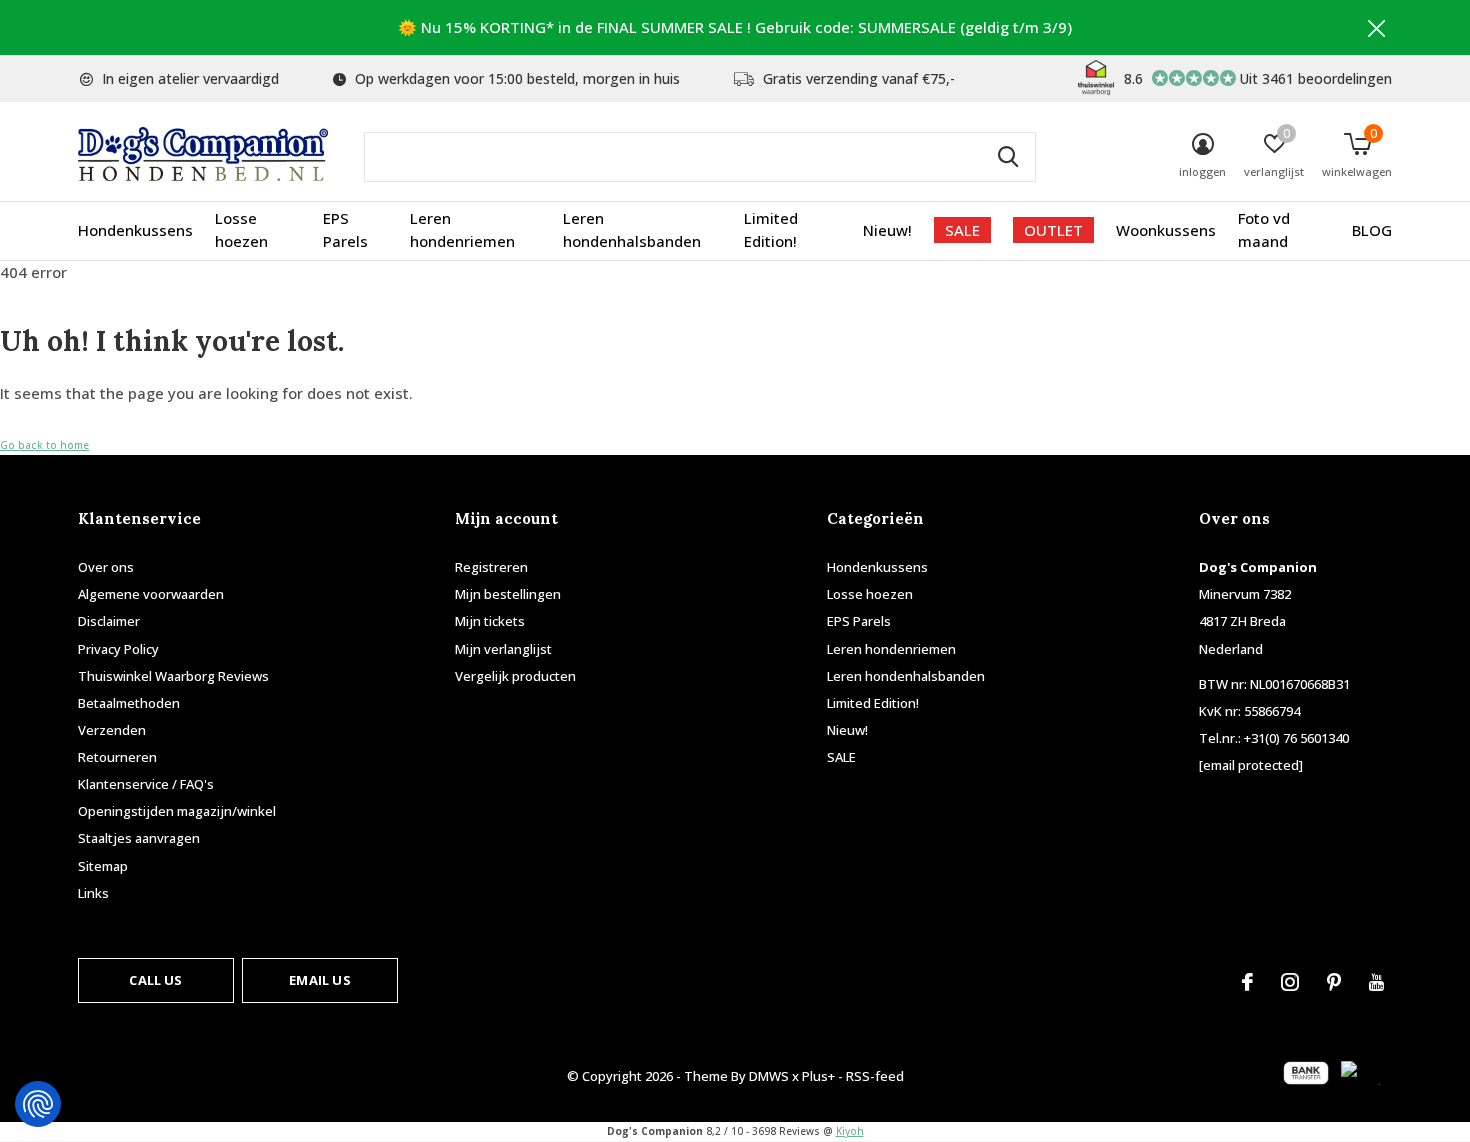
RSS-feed (875, 1076)
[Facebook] (1247, 982)
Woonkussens (1166, 230)
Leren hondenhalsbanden (632, 230)
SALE (962, 230)
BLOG (1372, 230)
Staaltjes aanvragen (139, 838)
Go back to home (44, 445)
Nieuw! (887, 230)
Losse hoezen (241, 230)
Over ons (106, 567)
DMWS (769, 1076)
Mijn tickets (490, 621)
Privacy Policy (118, 649)
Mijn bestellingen (508, 594)
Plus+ (818, 1076)
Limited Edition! (771, 230)
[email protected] (1251, 765)
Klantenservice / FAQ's (146, 784)
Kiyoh (850, 1131)
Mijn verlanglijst (503, 649)
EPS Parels (345, 230)
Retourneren (117, 757)
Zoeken (1008, 157)
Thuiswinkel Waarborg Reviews (173, 676)
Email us (319, 980)
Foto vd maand (1264, 230)
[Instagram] (1290, 982)
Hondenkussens (135, 230)
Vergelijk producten (515, 676)
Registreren (491, 567)
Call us (155, 980)
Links (93, 893)
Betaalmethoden (129, 703)
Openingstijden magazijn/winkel (177, 811)
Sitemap (103, 866)
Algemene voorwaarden (151, 594)
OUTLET (1053, 230)
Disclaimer (109, 621)
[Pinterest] (1334, 982)
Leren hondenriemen (462, 230)
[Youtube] (1376, 982)
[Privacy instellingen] (38, 1104)
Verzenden (112, 730)
